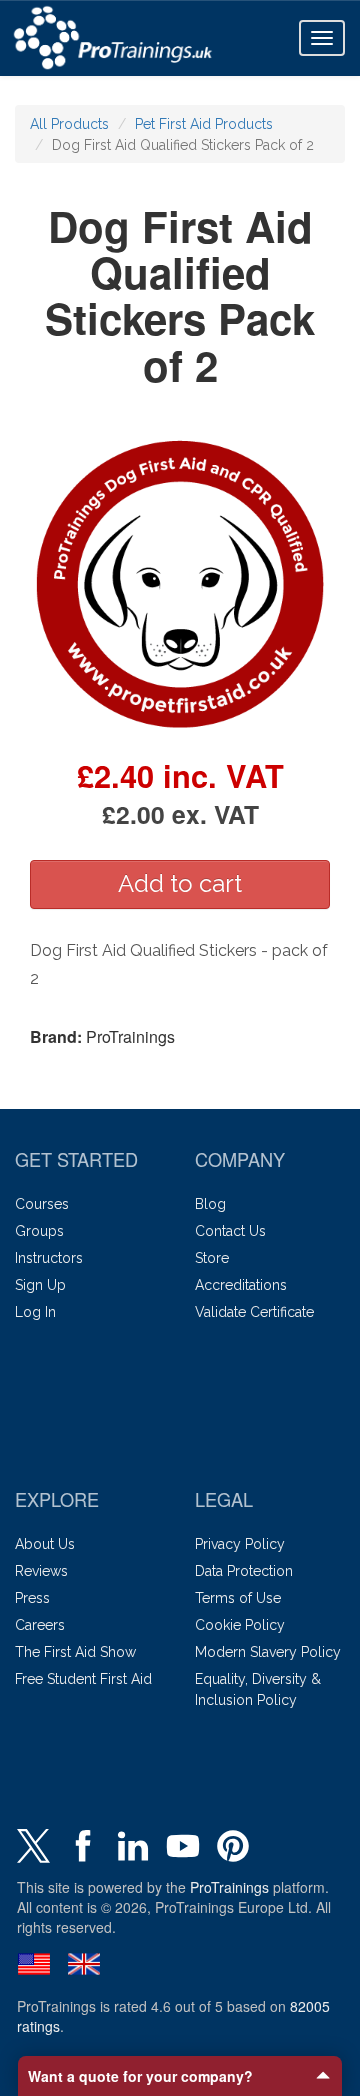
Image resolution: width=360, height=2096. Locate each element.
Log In (35, 1312)
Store (212, 1258)
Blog (210, 1204)
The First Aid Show (75, 1652)
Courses (42, 1204)
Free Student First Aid (83, 1679)
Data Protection (244, 1571)
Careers (40, 1625)
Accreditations (241, 1285)
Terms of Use (238, 1598)
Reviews (41, 1571)
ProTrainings (229, 1887)
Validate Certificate (254, 1312)
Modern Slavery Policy (268, 1652)
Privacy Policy (240, 1544)
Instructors (49, 1258)
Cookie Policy (240, 1625)
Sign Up (40, 1285)
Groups (39, 1231)
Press (32, 1598)
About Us (45, 1544)
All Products (69, 124)
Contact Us (230, 1231)
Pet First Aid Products (204, 124)
